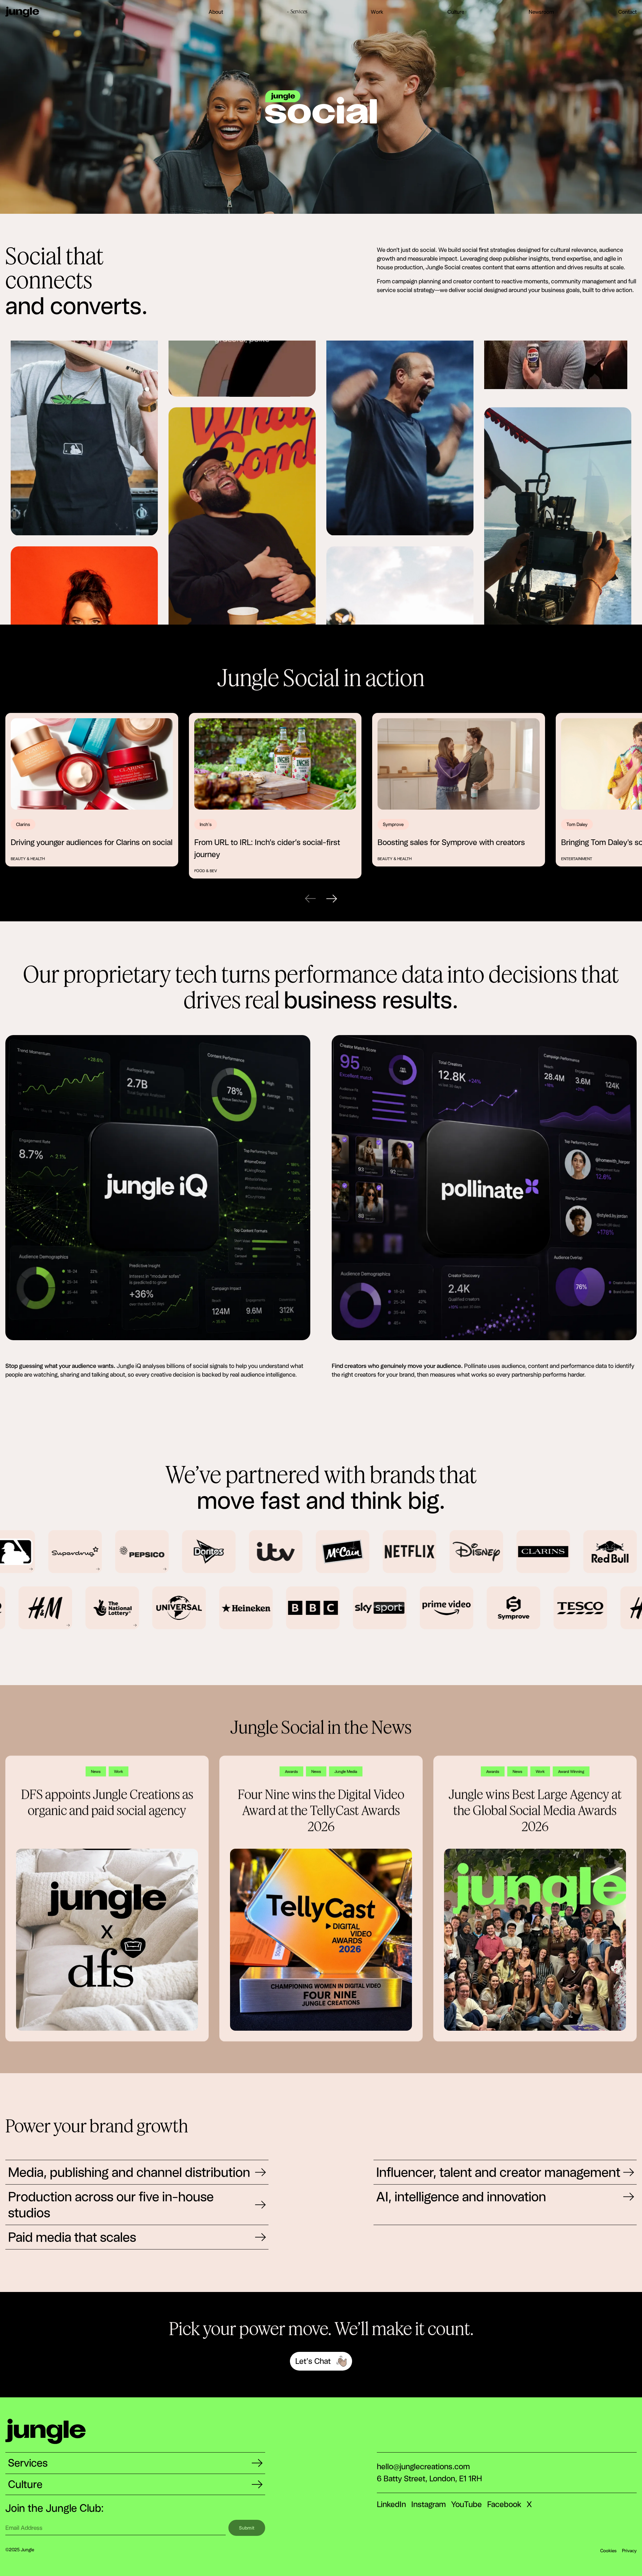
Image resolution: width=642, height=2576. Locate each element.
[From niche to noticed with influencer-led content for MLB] (558, 1552)
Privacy (629, 2551)
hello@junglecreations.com (423, 2466)
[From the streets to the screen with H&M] (165, 1608)
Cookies (608, 2551)
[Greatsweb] (22, 12)
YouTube (466, 2504)
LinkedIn (391, 2504)
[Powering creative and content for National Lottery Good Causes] (231, 1608)
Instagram (429, 2504)
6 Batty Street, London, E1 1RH (430, 2478)
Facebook (504, 2504)
